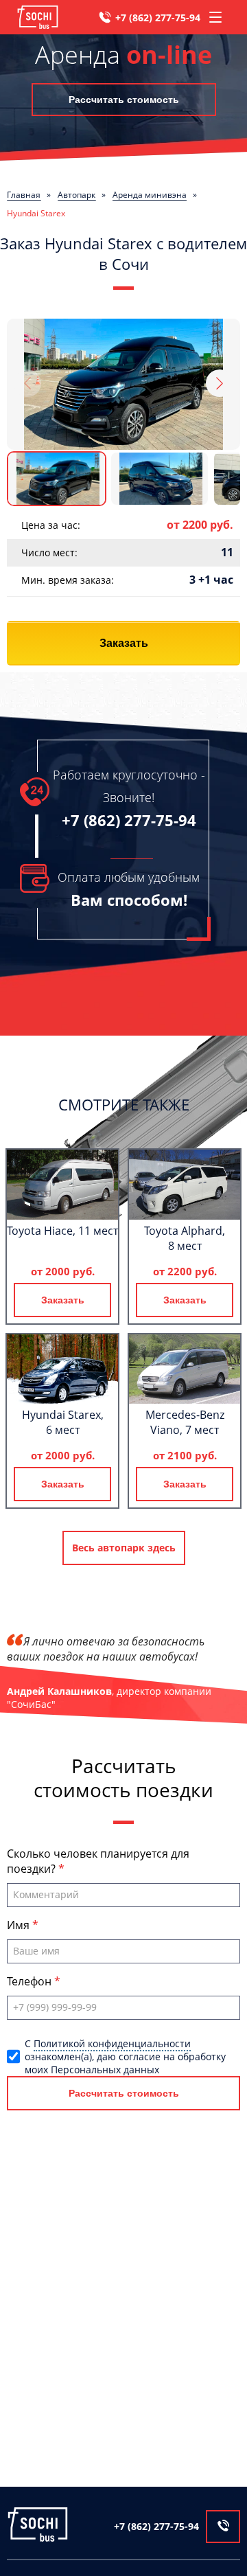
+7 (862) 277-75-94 (158, 18)
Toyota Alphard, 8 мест (185, 1238)
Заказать (124, 643)
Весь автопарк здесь (124, 1548)
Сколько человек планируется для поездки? (98, 1861)
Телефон (31, 1981)
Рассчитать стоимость (124, 100)
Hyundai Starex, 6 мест (63, 1422)
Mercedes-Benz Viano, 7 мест (185, 1422)
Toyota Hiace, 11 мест (62, 1231)
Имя (20, 1925)
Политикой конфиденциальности (112, 2043)
